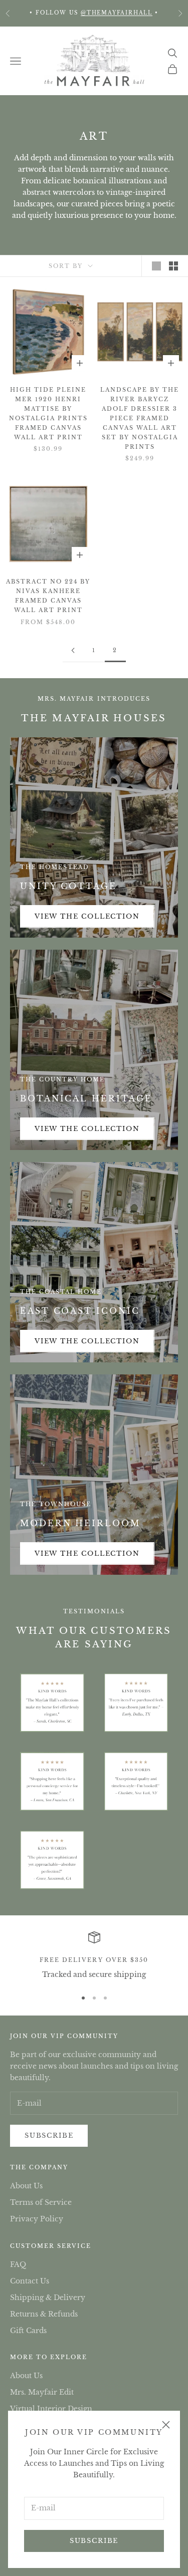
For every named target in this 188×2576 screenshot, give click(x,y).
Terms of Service (41, 2202)
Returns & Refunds (44, 2314)
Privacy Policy (37, 2219)
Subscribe (94, 2541)
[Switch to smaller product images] (173, 266)
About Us (26, 2186)
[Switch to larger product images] (156, 266)
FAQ (18, 2264)
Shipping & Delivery (48, 2298)
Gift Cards (28, 2331)
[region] (94, 1956)
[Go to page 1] (73, 650)
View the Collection (87, 916)
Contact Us (30, 2281)
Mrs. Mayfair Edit (42, 2392)
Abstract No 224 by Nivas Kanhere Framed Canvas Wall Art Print (48, 596)
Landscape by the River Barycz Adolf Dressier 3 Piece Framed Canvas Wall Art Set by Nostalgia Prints (140, 418)
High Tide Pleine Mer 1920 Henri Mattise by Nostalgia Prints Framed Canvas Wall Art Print (48, 413)
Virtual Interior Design (51, 2409)
